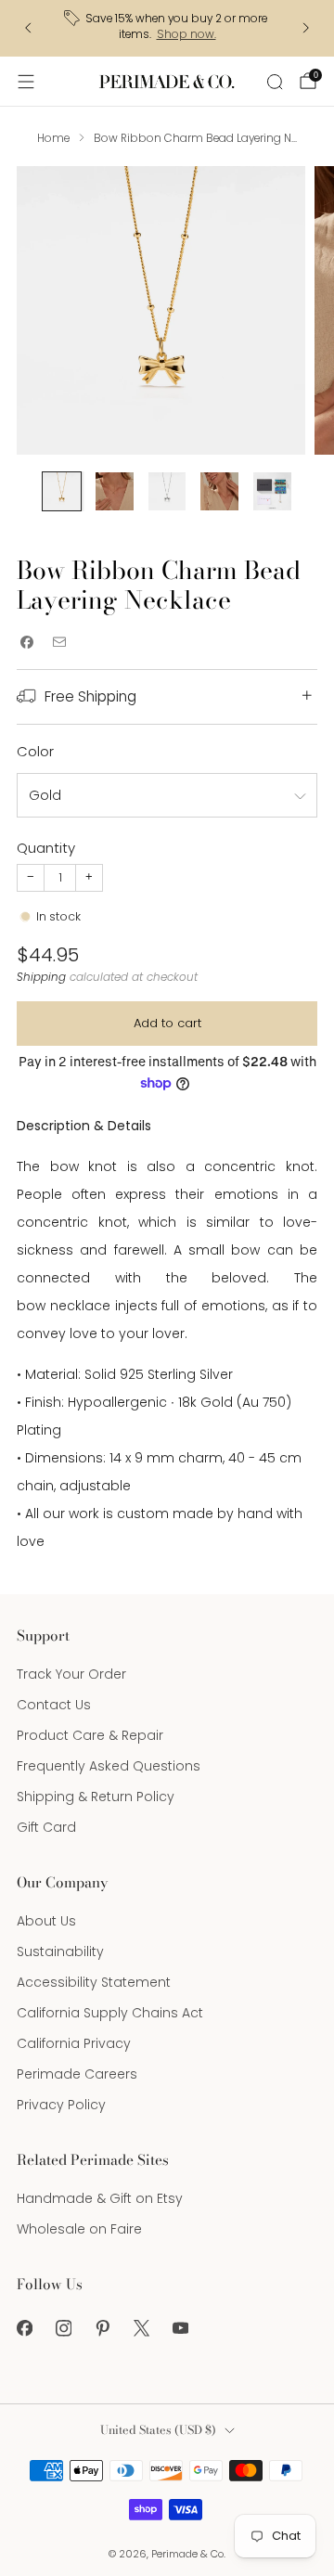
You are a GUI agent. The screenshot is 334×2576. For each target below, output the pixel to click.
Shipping (41, 977)
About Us (46, 1921)
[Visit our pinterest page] (102, 2328)
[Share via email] (59, 643)
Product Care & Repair (90, 1735)
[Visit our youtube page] (180, 2328)
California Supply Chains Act (110, 2013)
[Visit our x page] (141, 2328)
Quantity (46, 848)
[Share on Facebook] (26, 643)
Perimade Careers (77, 2074)
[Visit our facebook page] (24, 2328)
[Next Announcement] (306, 28)
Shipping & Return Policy (96, 1797)
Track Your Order (71, 1674)
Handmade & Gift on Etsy (100, 2198)
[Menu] (26, 82)
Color (35, 751)
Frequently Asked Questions (109, 1766)
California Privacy (74, 2043)
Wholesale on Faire (79, 2229)
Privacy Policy (61, 2105)
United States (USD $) (158, 2430)
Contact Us (54, 1705)
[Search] (275, 82)
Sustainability (60, 1951)
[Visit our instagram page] (63, 2328)
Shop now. (186, 34)
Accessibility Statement (94, 1982)
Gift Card (46, 1827)
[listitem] (167, 28)
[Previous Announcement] (28, 28)
